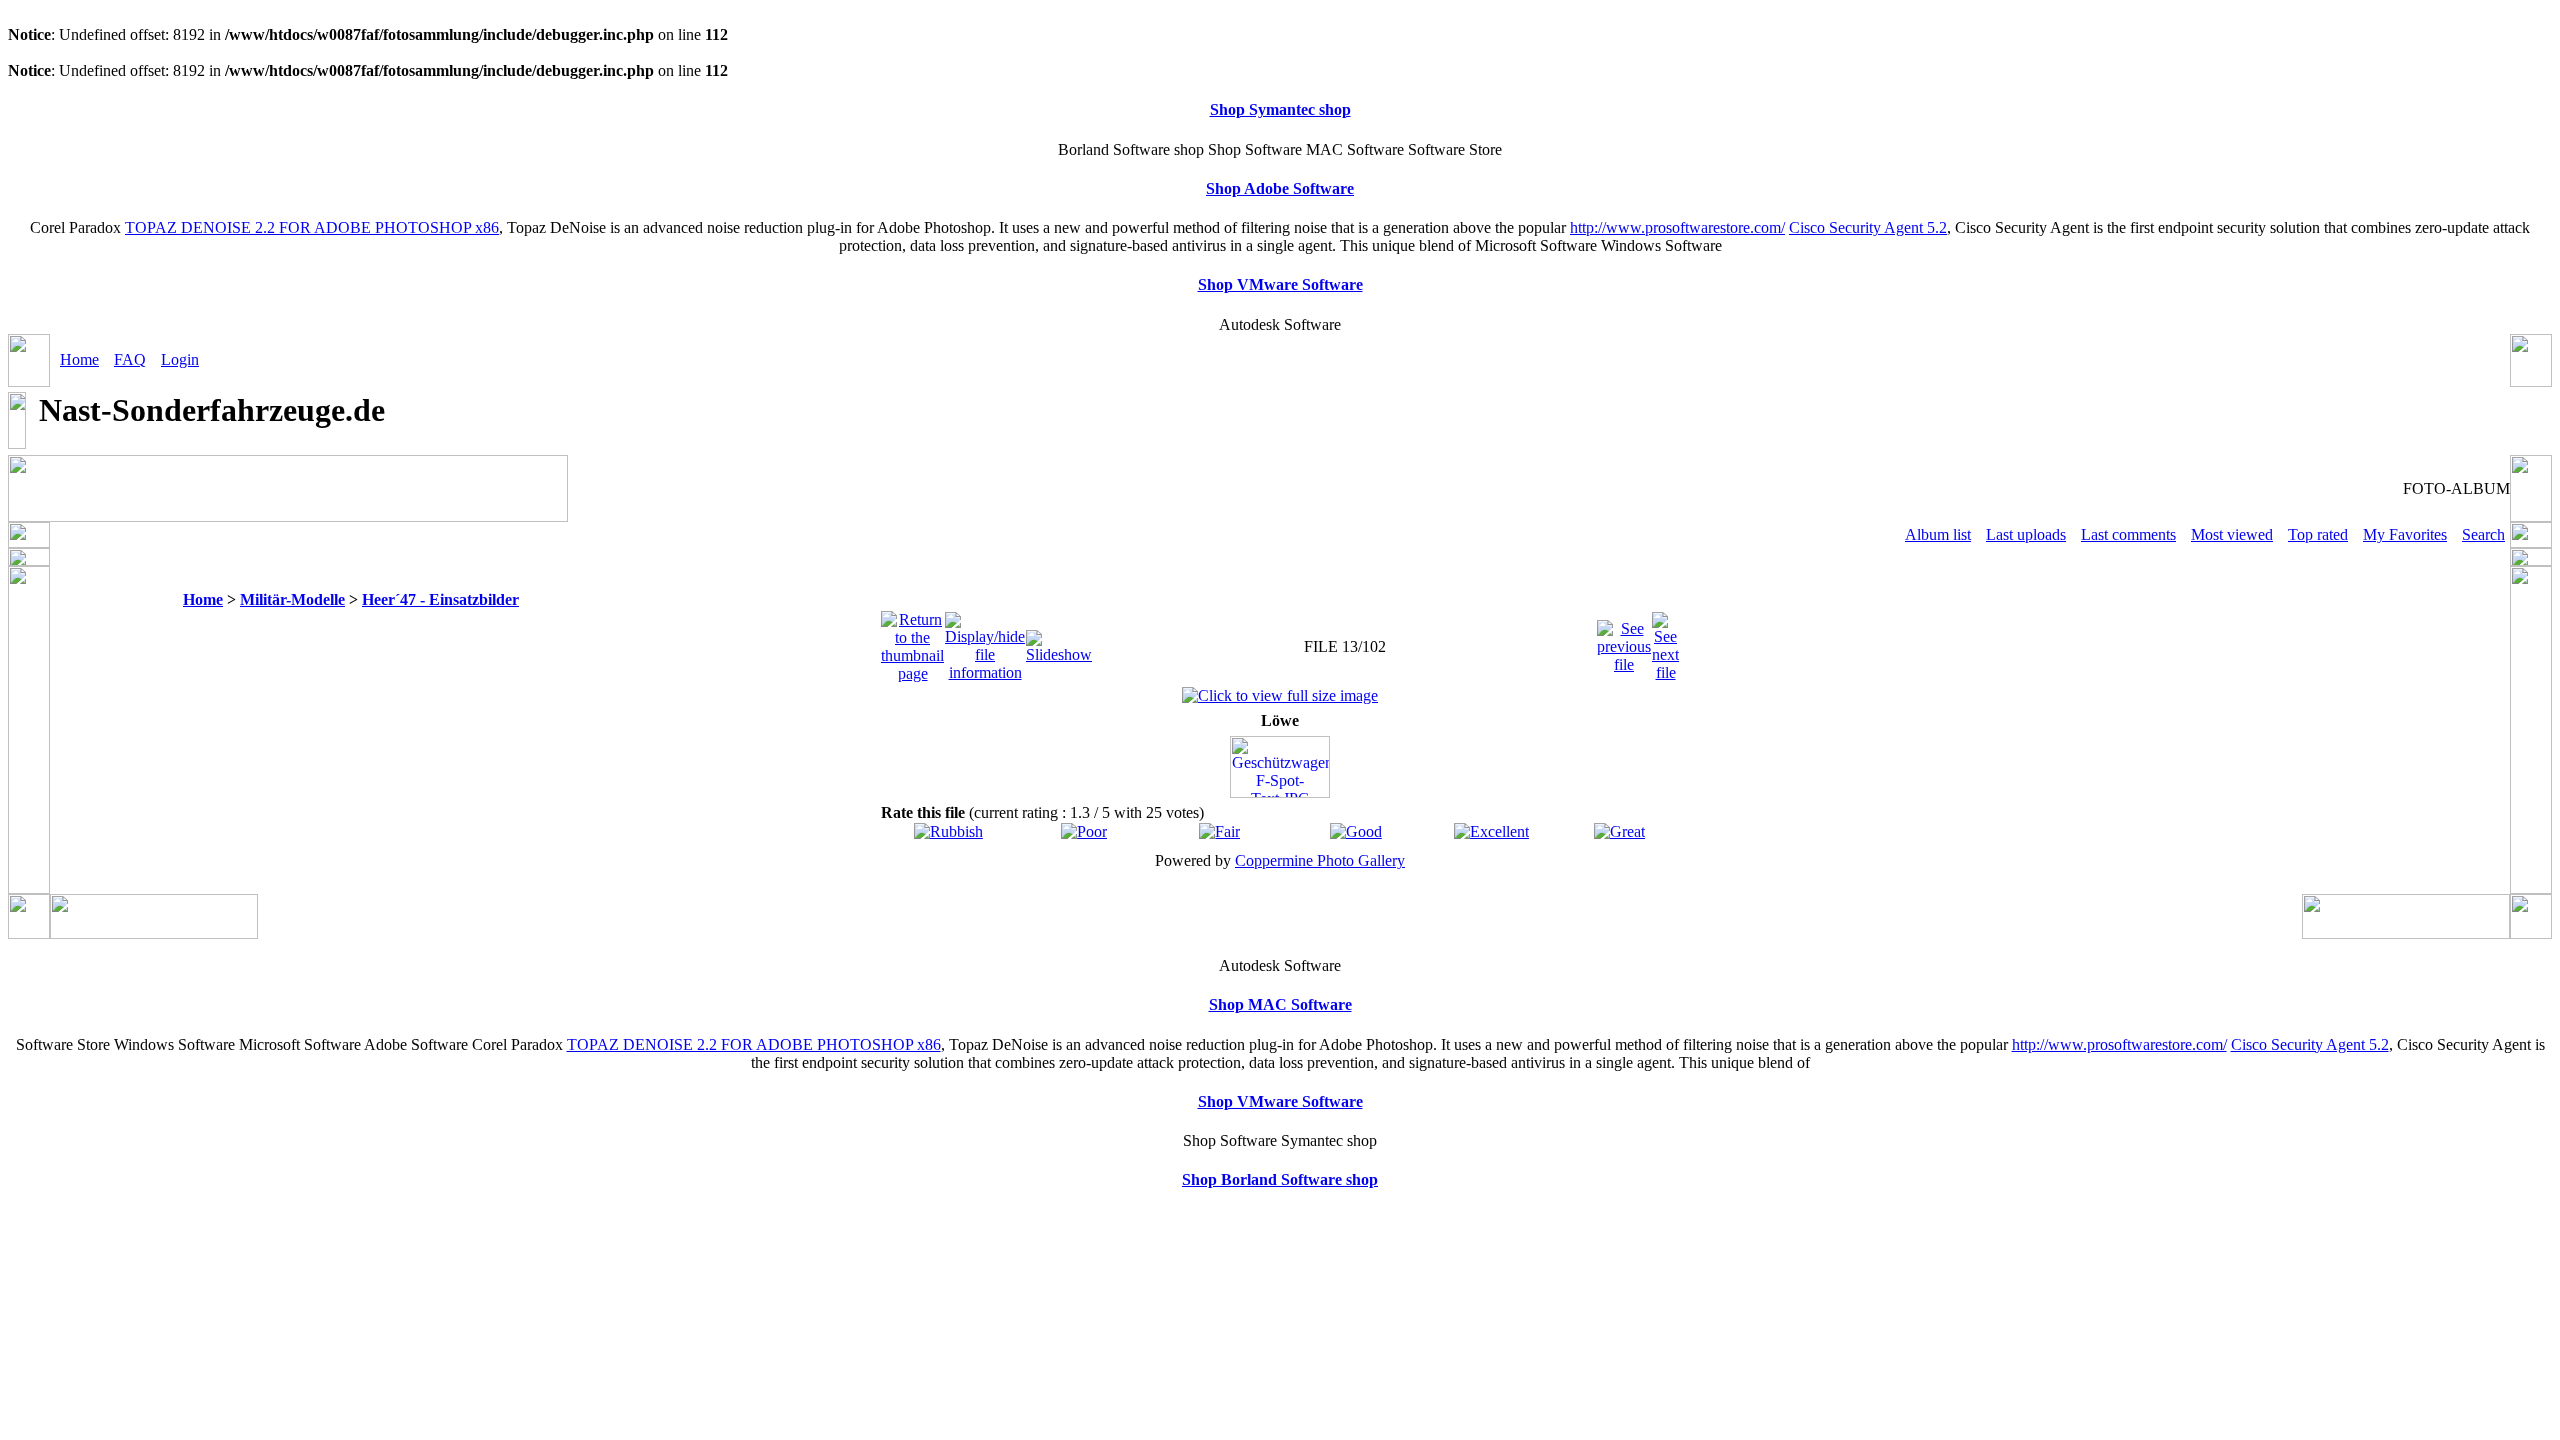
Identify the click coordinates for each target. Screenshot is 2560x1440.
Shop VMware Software (1280, 284)
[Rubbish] (948, 831)
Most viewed (2232, 534)
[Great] (1619, 831)
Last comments (2128, 534)
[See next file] (1665, 641)
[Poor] (1084, 831)
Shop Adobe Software (1280, 188)
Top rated (2318, 534)
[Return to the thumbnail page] (912, 641)
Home (79, 359)
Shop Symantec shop (1280, 109)
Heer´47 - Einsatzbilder (440, 599)
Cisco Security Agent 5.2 (1868, 227)
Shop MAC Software (1280, 1004)
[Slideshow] (1059, 641)
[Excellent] (1491, 831)
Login (180, 359)
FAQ (130, 359)
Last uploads (2026, 534)
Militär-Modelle (292, 599)
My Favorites (2405, 534)
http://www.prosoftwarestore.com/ (1677, 227)
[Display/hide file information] (985, 641)
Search (2483, 534)
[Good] (1356, 831)
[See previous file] (1624, 641)
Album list (1938, 534)
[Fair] (1219, 831)
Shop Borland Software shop (1280, 1179)
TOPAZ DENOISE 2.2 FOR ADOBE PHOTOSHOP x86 (312, 227)
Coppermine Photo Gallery (1320, 860)
